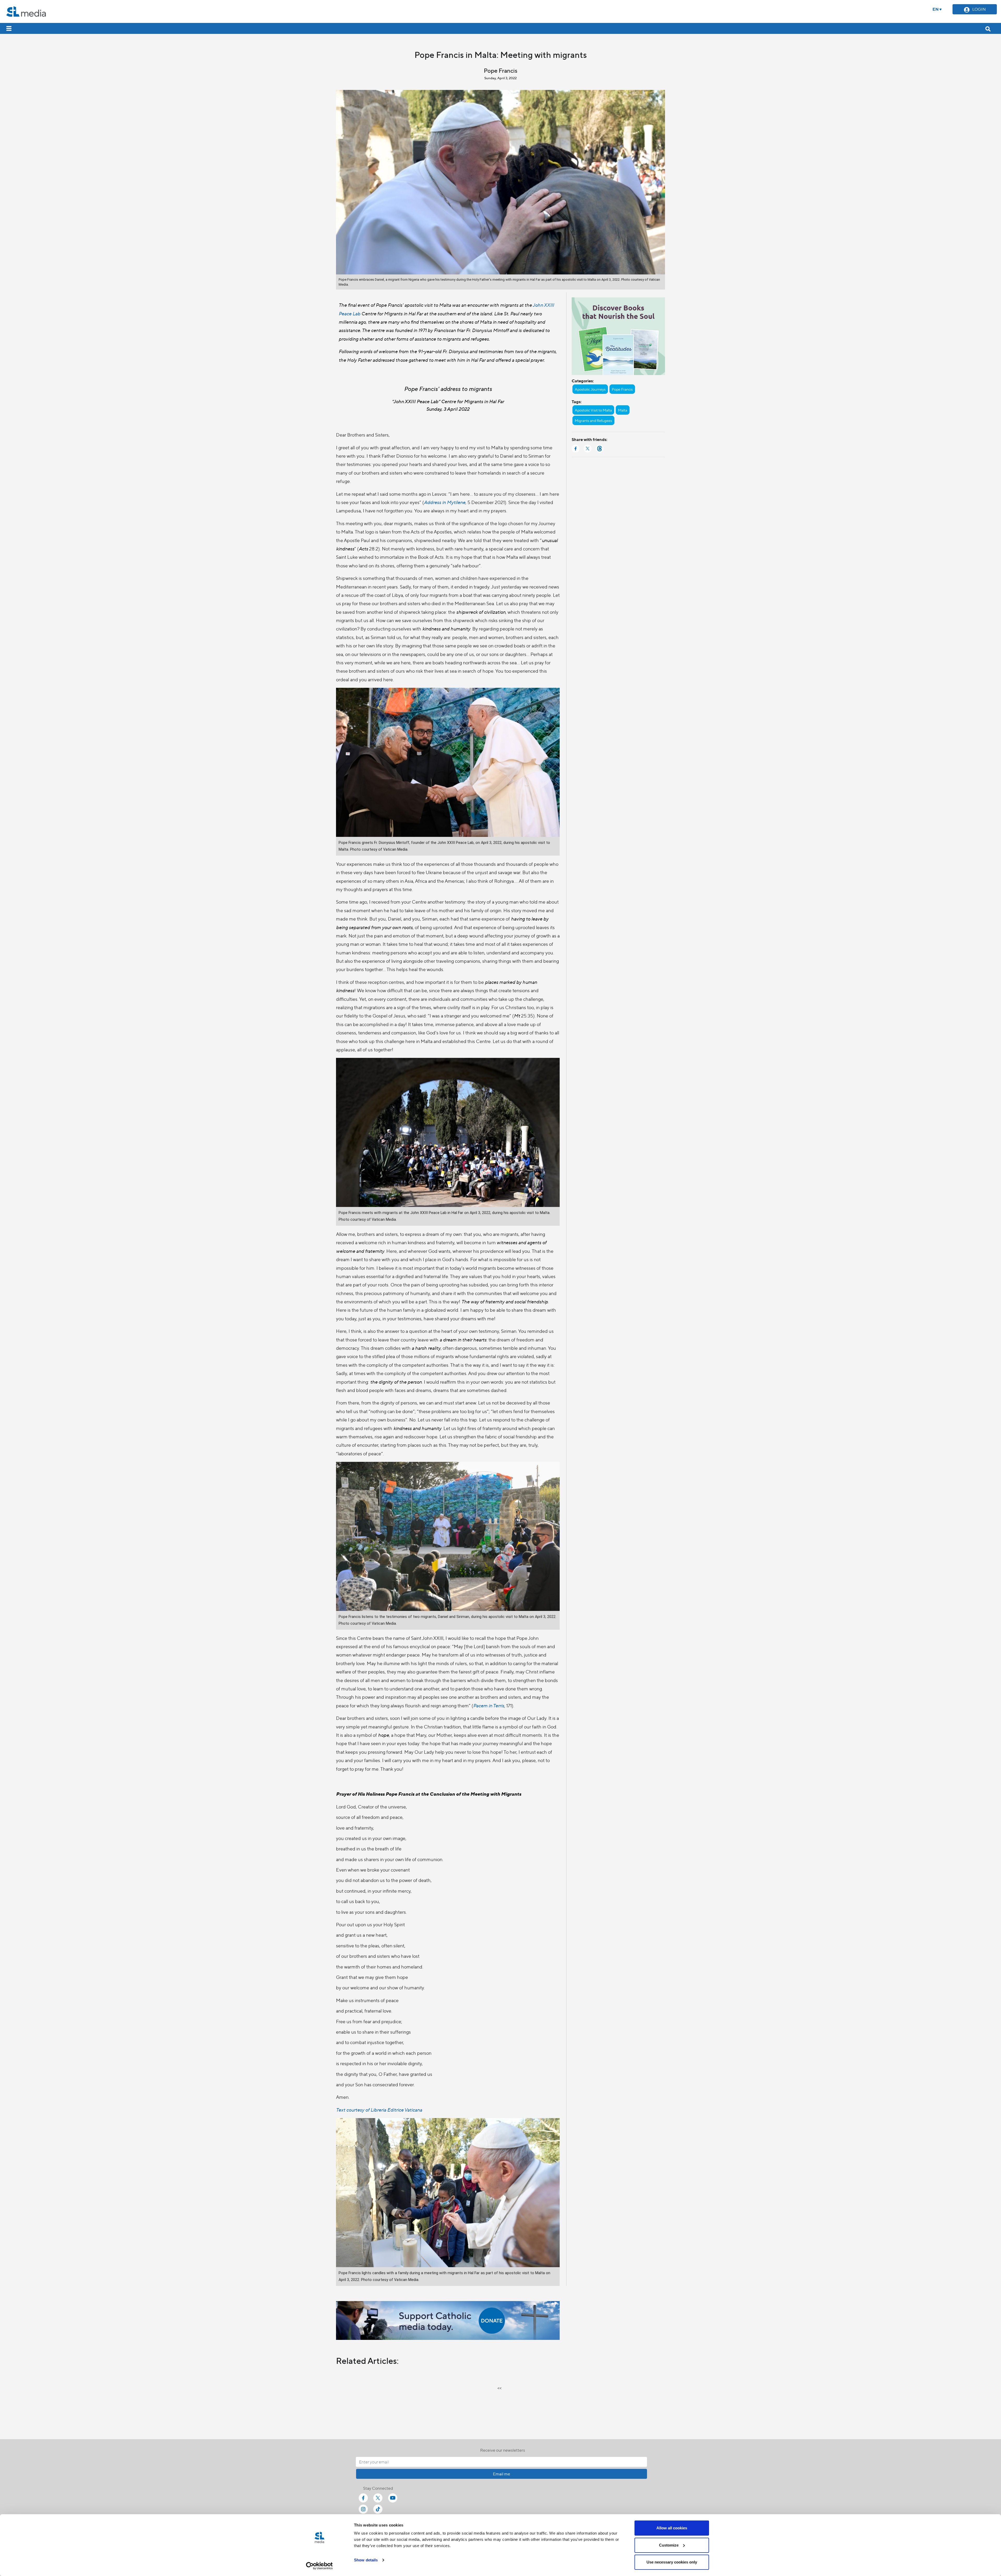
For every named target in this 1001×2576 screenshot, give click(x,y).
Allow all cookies (672, 2528)
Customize (669, 2545)
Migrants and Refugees (593, 420)
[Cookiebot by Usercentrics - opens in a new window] (319, 2566)
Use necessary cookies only (672, 2562)
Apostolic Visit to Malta (593, 410)
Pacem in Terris (489, 1705)
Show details (366, 2560)
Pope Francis (622, 389)
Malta (623, 410)
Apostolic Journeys (590, 389)
